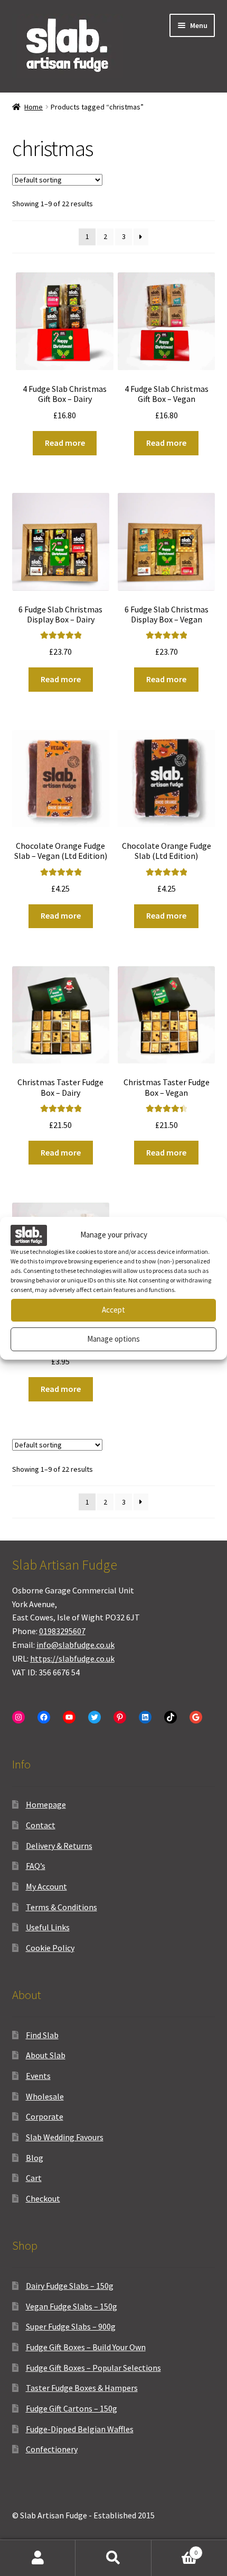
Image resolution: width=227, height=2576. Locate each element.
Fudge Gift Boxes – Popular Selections (93, 2368)
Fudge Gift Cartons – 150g (72, 2408)
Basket (175, 2549)
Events (38, 2076)
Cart (34, 2178)
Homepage (46, 1804)
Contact (41, 1825)
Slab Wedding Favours (65, 2137)
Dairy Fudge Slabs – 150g (70, 2286)
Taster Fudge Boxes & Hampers (82, 2388)
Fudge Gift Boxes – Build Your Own (86, 2347)
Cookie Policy (50, 1948)
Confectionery (52, 2449)
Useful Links (48, 1927)
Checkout (43, 2198)
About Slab (46, 2055)
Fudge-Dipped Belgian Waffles (80, 2429)
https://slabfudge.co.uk (72, 1658)
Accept (113, 1310)
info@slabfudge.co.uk (75, 1645)
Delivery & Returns (59, 1846)
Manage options (113, 1339)
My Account (46, 1886)
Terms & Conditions (62, 1907)
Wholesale (45, 2096)
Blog (35, 2158)
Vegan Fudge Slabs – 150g (72, 2306)
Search (113, 2558)
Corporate (45, 2116)
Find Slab (42, 2035)
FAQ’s (36, 1866)
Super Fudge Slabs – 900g (71, 2326)
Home (34, 107)
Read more (65, 443)
